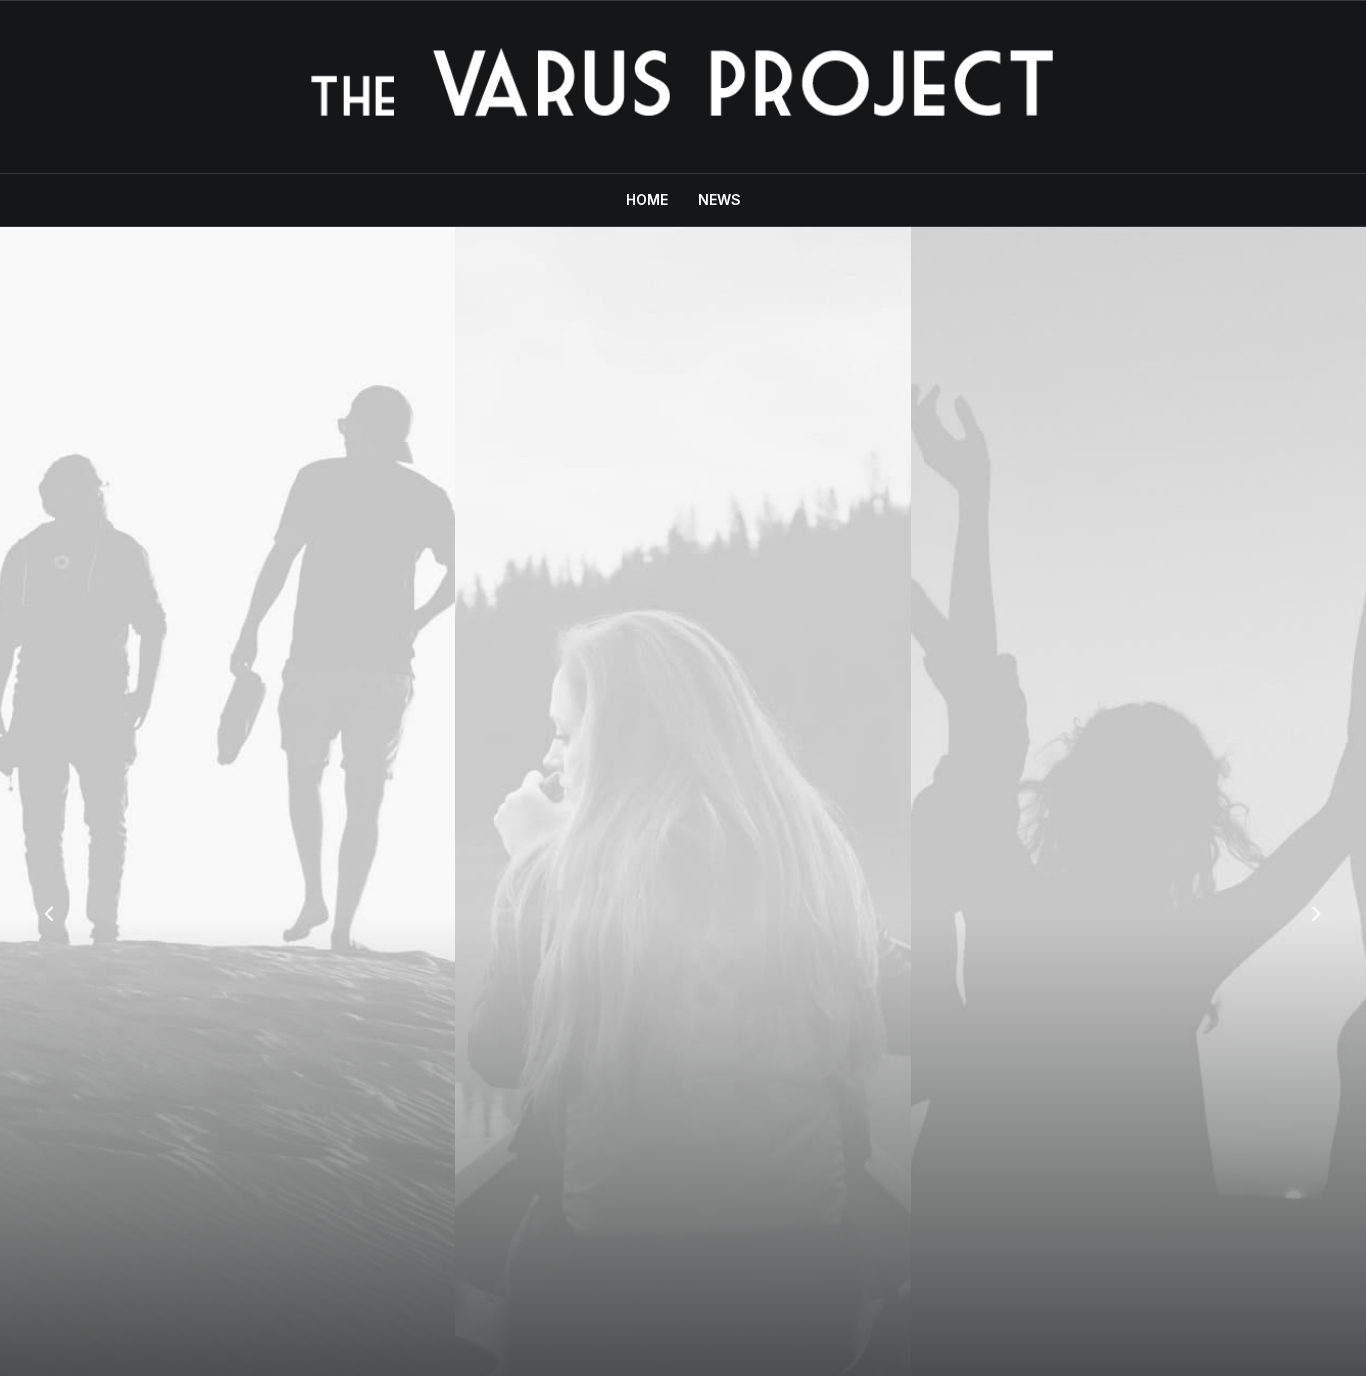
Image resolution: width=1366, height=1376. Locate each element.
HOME (647, 199)
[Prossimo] (1316, 916)
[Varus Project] (682, 87)
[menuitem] (653, 200)
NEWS (719, 199)
